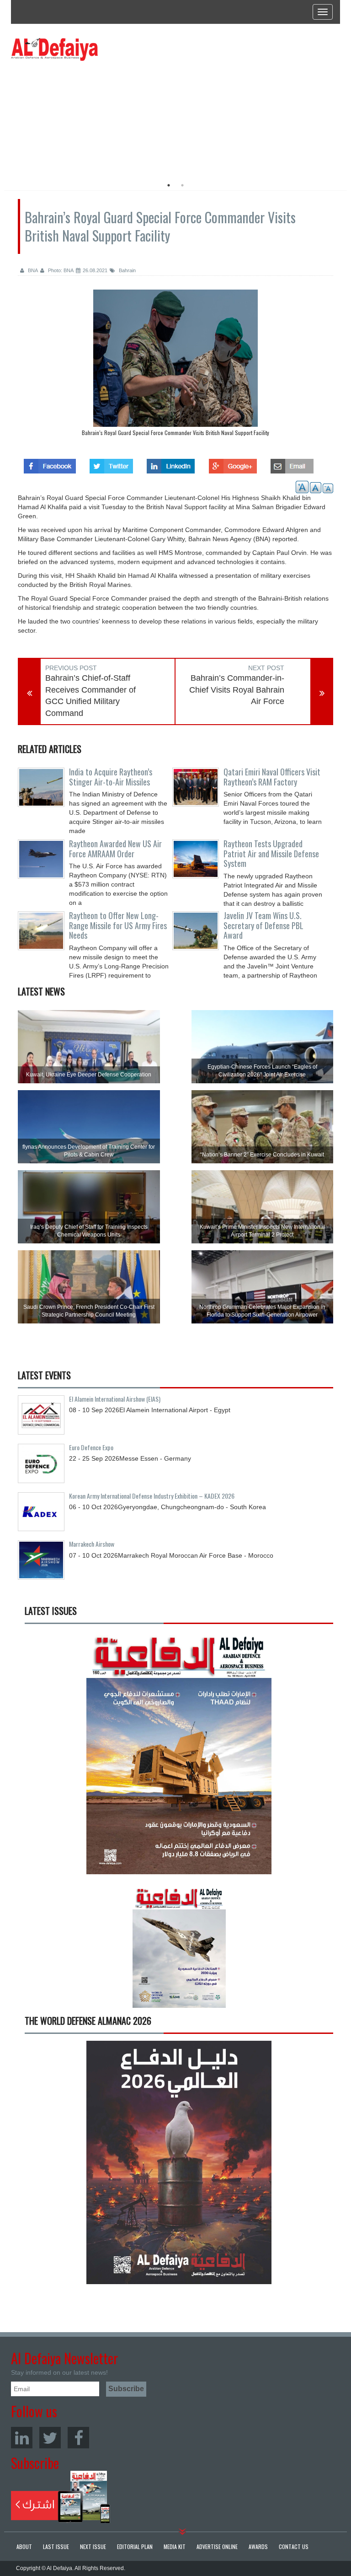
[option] (94, 117)
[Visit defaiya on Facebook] (50, 463)
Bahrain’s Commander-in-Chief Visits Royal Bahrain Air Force (237, 690)
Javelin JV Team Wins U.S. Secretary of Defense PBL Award (263, 925)
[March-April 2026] (179, 1756)
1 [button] (169, 185)
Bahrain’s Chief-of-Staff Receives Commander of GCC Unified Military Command (90, 696)
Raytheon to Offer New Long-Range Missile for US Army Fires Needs (118, 925)
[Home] (54, 49)
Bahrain (127, 270)
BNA (32, 270)
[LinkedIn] (22, 2438)
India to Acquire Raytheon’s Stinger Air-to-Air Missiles (111, 777)
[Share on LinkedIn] (171, 463)
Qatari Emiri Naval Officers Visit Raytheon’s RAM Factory (272, 777)
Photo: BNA (60, 270)
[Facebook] (78, 2438)
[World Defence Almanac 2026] (179, 2162)
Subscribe (61, 2497)
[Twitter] (50, 2438)
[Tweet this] (111, 463)
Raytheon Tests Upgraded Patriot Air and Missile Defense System (271, 854)
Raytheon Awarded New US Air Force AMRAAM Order (115, 849)
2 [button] (182, 185)
